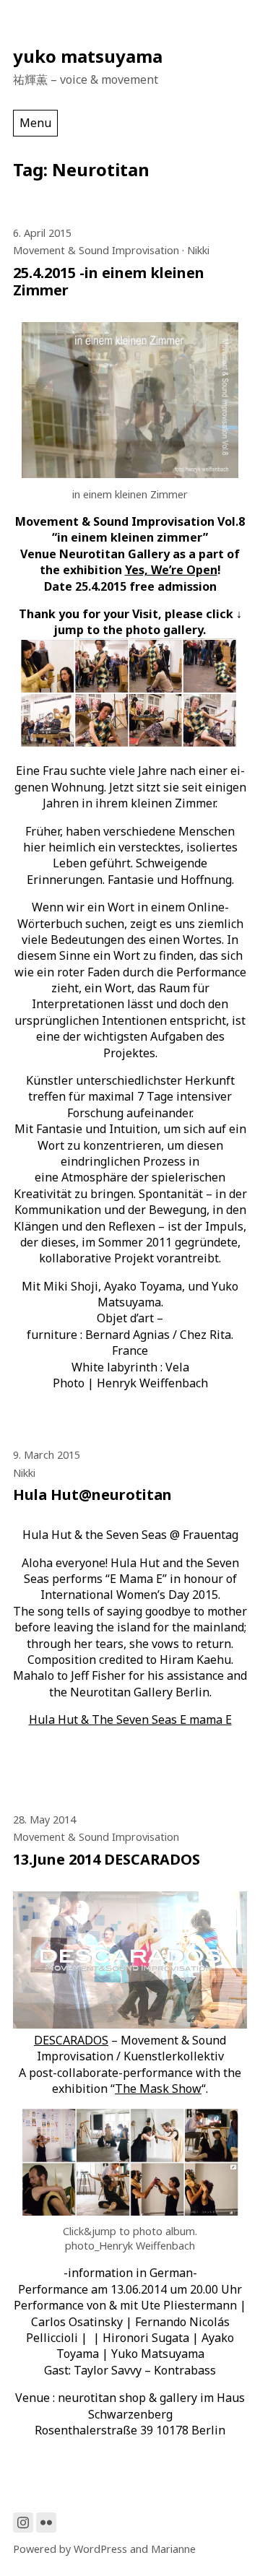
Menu (35, 123)
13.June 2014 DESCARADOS (107, 1859)
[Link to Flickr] (46, 2523)
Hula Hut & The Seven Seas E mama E (130, 1719)
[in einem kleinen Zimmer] (130, 474)
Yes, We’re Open (171, 570)
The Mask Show (158, 2089)
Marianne (173, 2549)
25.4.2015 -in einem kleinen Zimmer (109, 281)
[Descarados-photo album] (130, 2211)
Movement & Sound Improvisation (96, 250)
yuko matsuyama (88, 56)
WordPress (100, 2549)
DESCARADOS (71, 2040)
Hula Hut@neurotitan (92, 1495)
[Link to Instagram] (23, 2523)
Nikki (198, 250)
